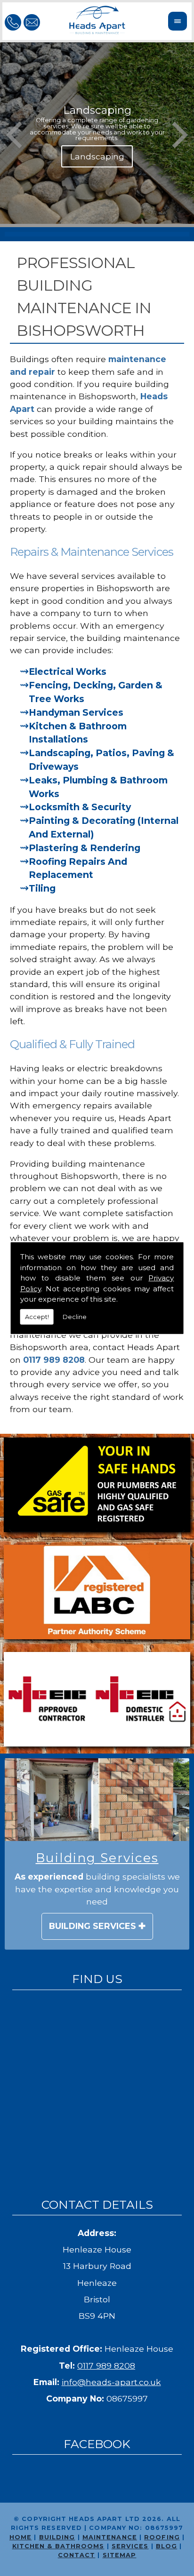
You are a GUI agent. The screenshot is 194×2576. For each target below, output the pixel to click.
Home (20, 2537)
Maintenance (110, 2537)
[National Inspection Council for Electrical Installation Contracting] (97, 1701)
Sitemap (120, 2555)
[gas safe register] (97, 1486)
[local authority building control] (97, 1594)
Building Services (93, 1926)
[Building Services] (97, 1800)
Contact (77, 2555)
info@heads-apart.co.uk (111, 2382)
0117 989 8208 (106, 2366)
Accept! (37, 1316)
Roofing (162, 2537)
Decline (75, 1316)
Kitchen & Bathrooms (58, 2546)
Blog (166, 2546)
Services (130, 2546)
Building (57, 2537)
